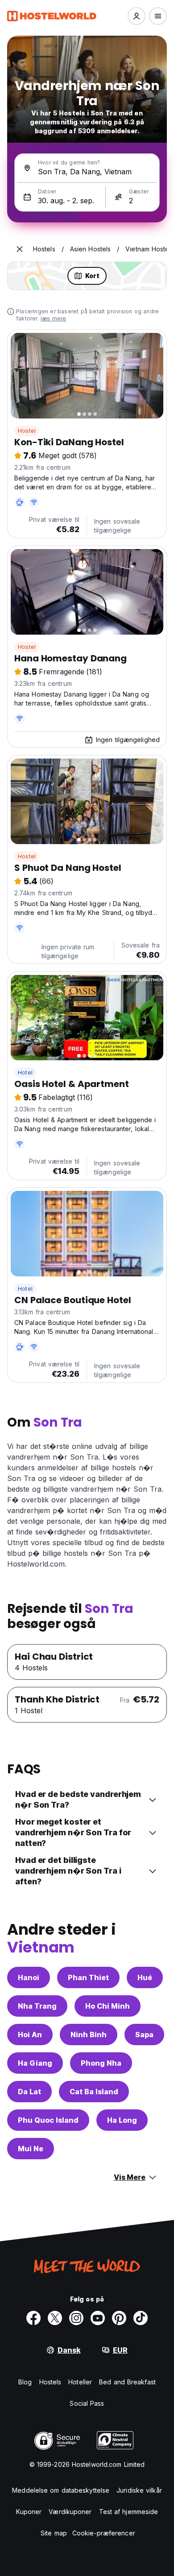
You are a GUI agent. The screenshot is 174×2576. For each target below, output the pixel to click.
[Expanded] (20, 249)
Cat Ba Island (94, 2092)
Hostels (50, 2382)
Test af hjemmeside (129, 2512)
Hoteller (80, 2382)
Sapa (144, 2035)
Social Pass (87, 2403)
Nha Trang (37, 2006)
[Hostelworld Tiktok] (141, 2318)
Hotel (25, 1073)
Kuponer (29, 2512)
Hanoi (29, 1977)
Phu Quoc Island (48, 2120)
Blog (25, 2382)
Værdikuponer (70, 2512)
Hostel (27, 431)
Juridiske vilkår (139, 2490)
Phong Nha (101, 2063)
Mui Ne (31, 2149)
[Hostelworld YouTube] (98, 2318)
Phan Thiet (88, 1977)
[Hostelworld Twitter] (55, 2318)
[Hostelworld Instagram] (76, 2318)
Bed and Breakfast (127, 2382)
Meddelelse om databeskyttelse (61, 2490)
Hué (145, 1977)
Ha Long (122, 2120)
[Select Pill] (137, 16)
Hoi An (30, 2035)
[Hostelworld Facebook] (33, 2318)
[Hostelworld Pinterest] (119, 2318)
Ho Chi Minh (108, 2006)
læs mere (54, 318)
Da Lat (29, 2092)
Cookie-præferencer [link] (104, 2533)
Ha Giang (35, 2063)
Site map (54, 2533)
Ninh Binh (89, 2035)
